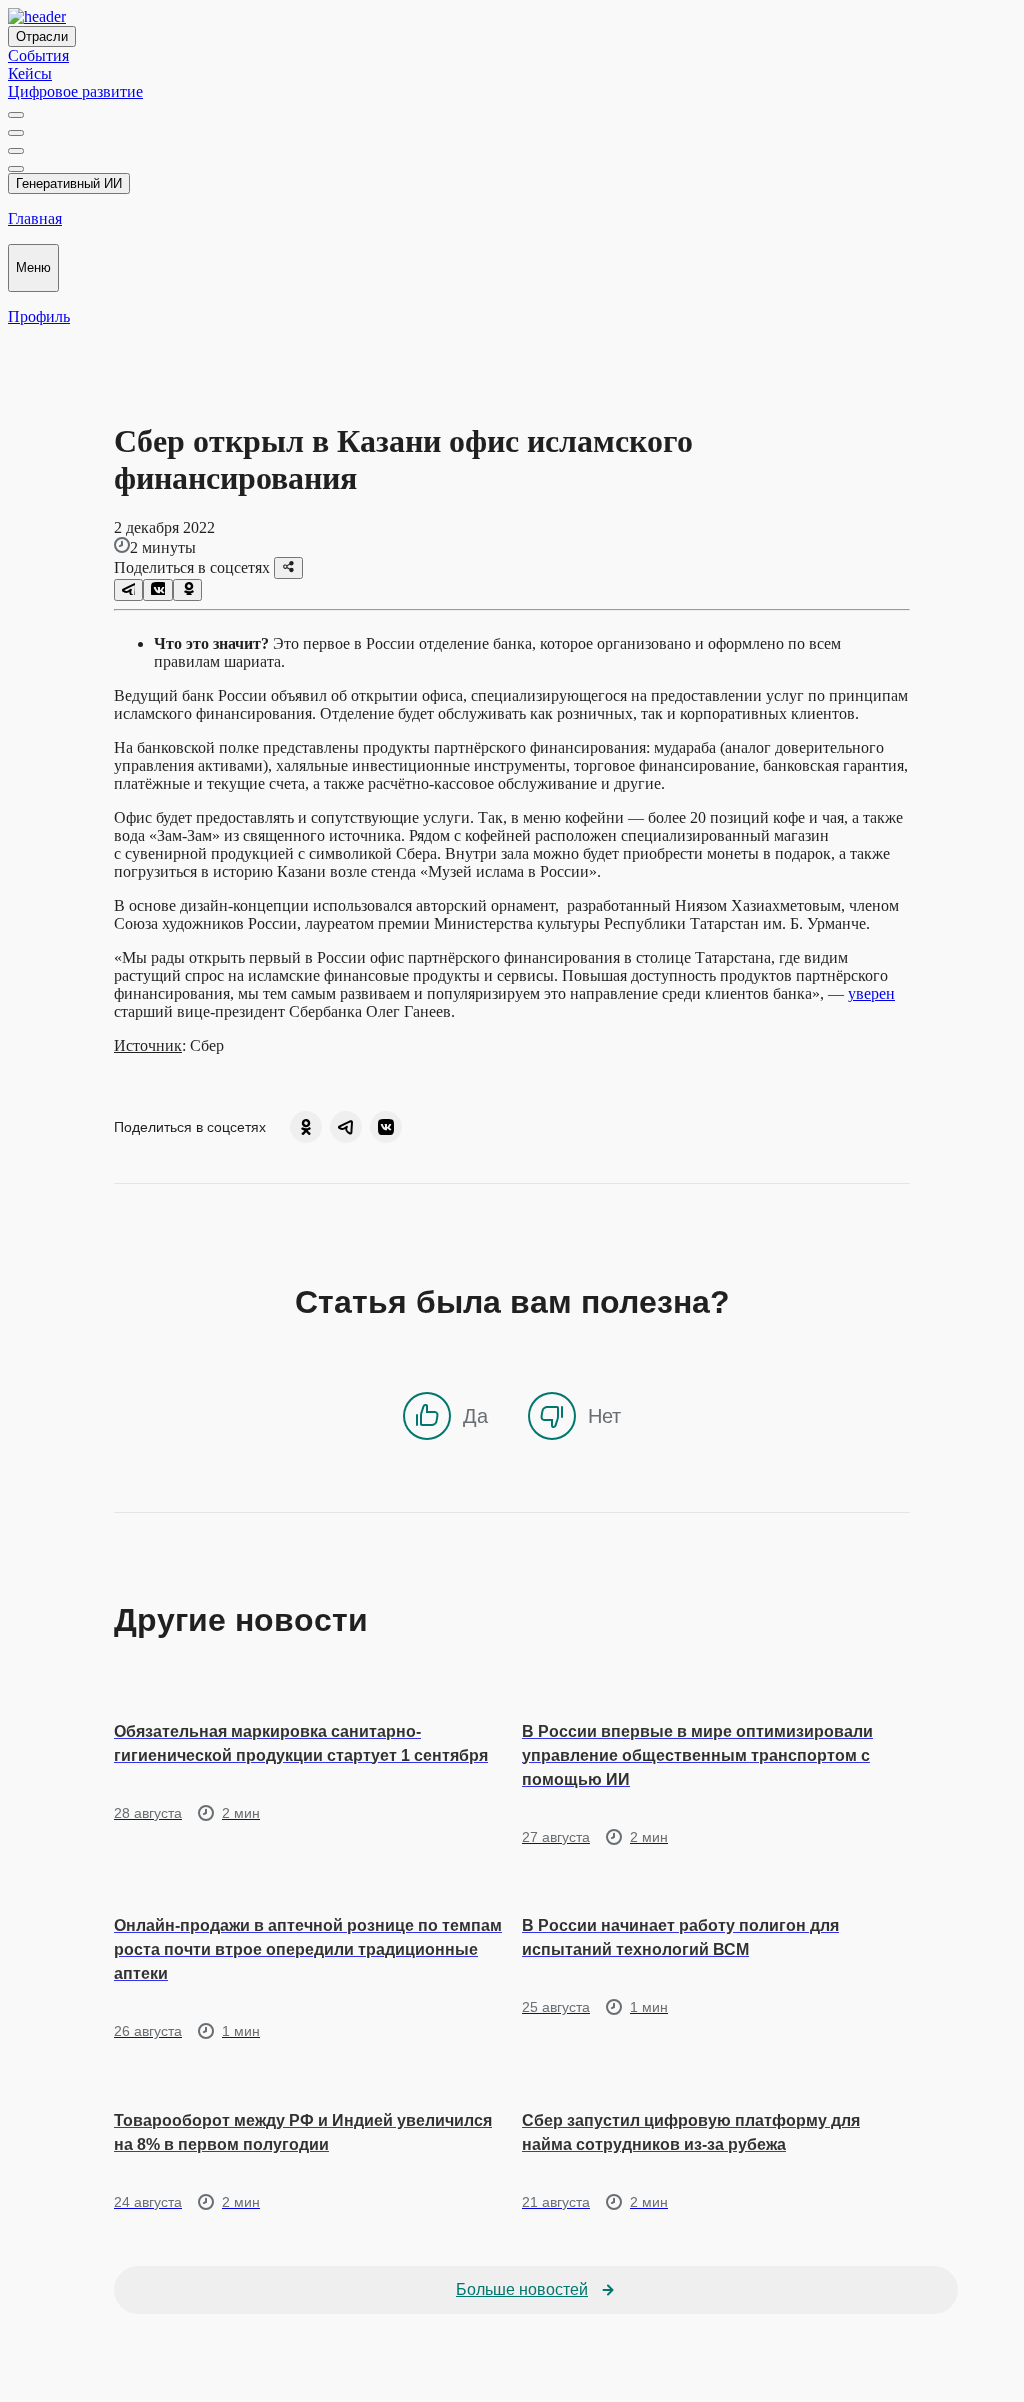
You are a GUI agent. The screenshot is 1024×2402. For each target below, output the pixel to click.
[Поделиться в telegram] (128, 590)
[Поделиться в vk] (157, 590)
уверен (871, 993)
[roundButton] (306, 1127)
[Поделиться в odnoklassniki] (187, 590)
